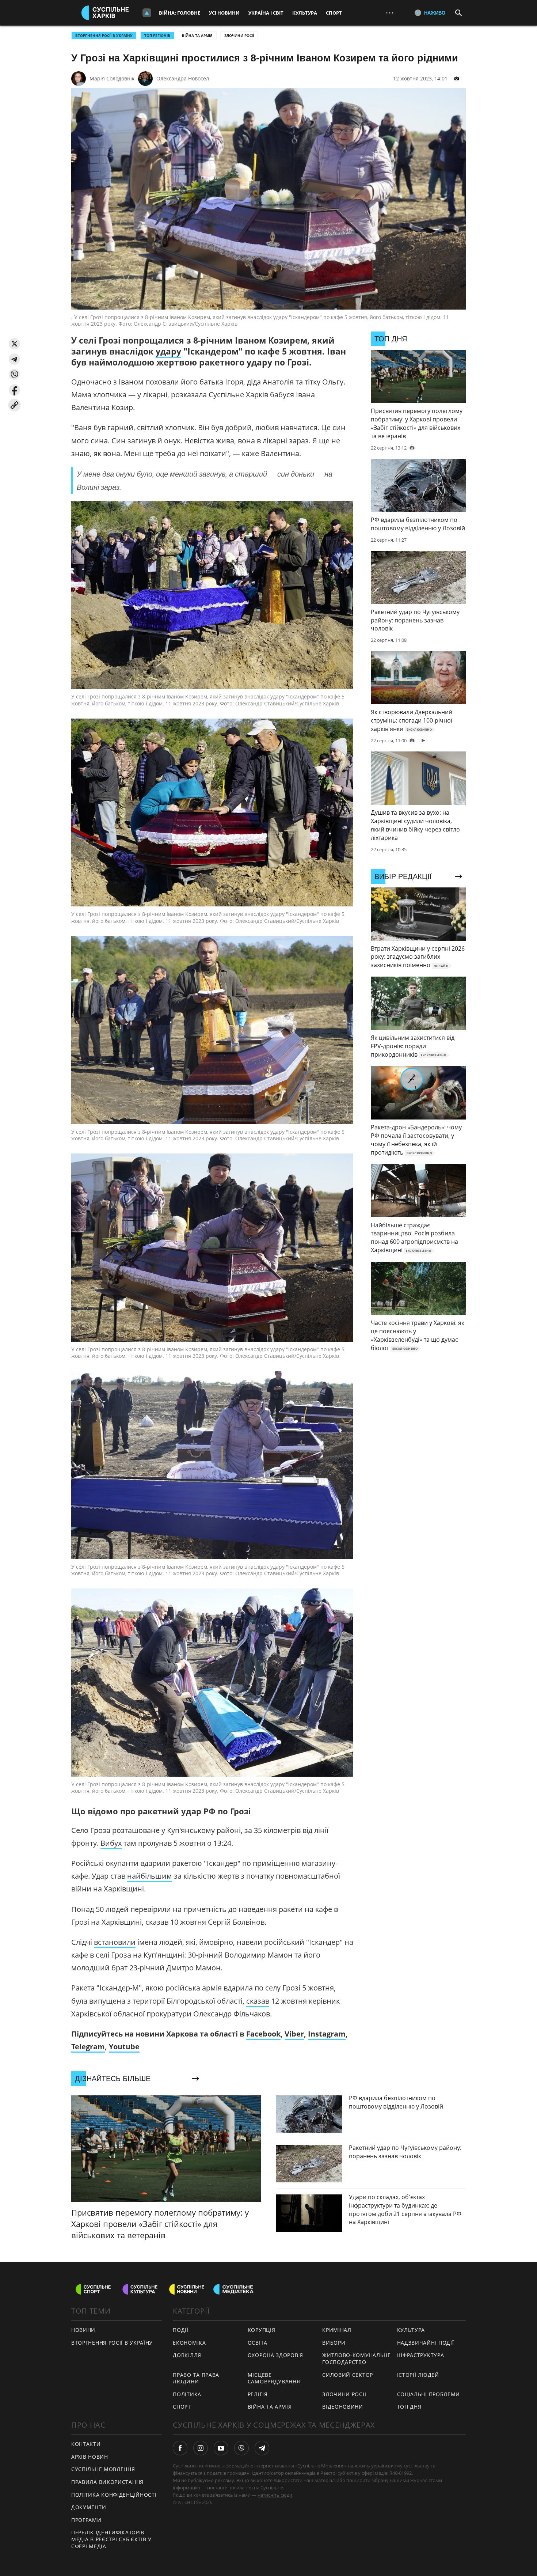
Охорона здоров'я (275, 2355)
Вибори (334, 2343)
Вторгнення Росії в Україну (104, 35)
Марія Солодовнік (112, 78)
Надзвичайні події (426, 2343)
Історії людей (418, 2375)
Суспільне (272, 2488)
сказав (258, 2001)
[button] (14, 344)
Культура (305, 13)
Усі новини (224, 13)
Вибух (111, 1843)
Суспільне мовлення (103, 2469)
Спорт (334, 13)
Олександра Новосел (183, 78)
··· (390, 13)
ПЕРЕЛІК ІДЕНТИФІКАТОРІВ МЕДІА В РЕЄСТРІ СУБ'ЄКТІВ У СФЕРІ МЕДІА (111, 2539)
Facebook (263, 2034)
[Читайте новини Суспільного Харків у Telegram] (262, 2448)
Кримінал (337, 2330)
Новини (83, 2330)
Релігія (258, 2394)
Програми (86, 2520)
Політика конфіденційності (114, 2495)
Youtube (124, 2047)
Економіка (189, 2343)
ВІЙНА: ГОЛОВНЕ (180, 13)
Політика (187, 2394)
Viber (294, 2034)
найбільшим (150, 1876)
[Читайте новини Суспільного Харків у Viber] (241, 2448)
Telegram (88, 2047)
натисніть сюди (275, 2495)
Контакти (86, 2444)
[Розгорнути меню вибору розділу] (147, 13)
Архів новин (90, 2457)
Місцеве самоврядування (274, 2378)
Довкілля (187, 2355)
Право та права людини (196, 2378)
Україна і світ (266, 13)
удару (168, 351)
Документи (89, 2507)
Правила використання (107, 2482)
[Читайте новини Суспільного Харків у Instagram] (201, 2448)
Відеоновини (343, 2407)
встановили (115, 1942)
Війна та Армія (197, 35)
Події (181, 2330)
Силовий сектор (348, 2375)
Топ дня (409, 2407)
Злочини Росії (239, 35)
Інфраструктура (421, 2355)
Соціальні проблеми (429, 2394)
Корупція (262, 2330)
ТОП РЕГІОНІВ (157, 35)
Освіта (258, 2343)
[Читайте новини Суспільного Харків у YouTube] (221, 2448)
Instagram (327, 2034)
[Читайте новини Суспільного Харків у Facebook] (180, 2448)
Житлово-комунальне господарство (357, 2359)
